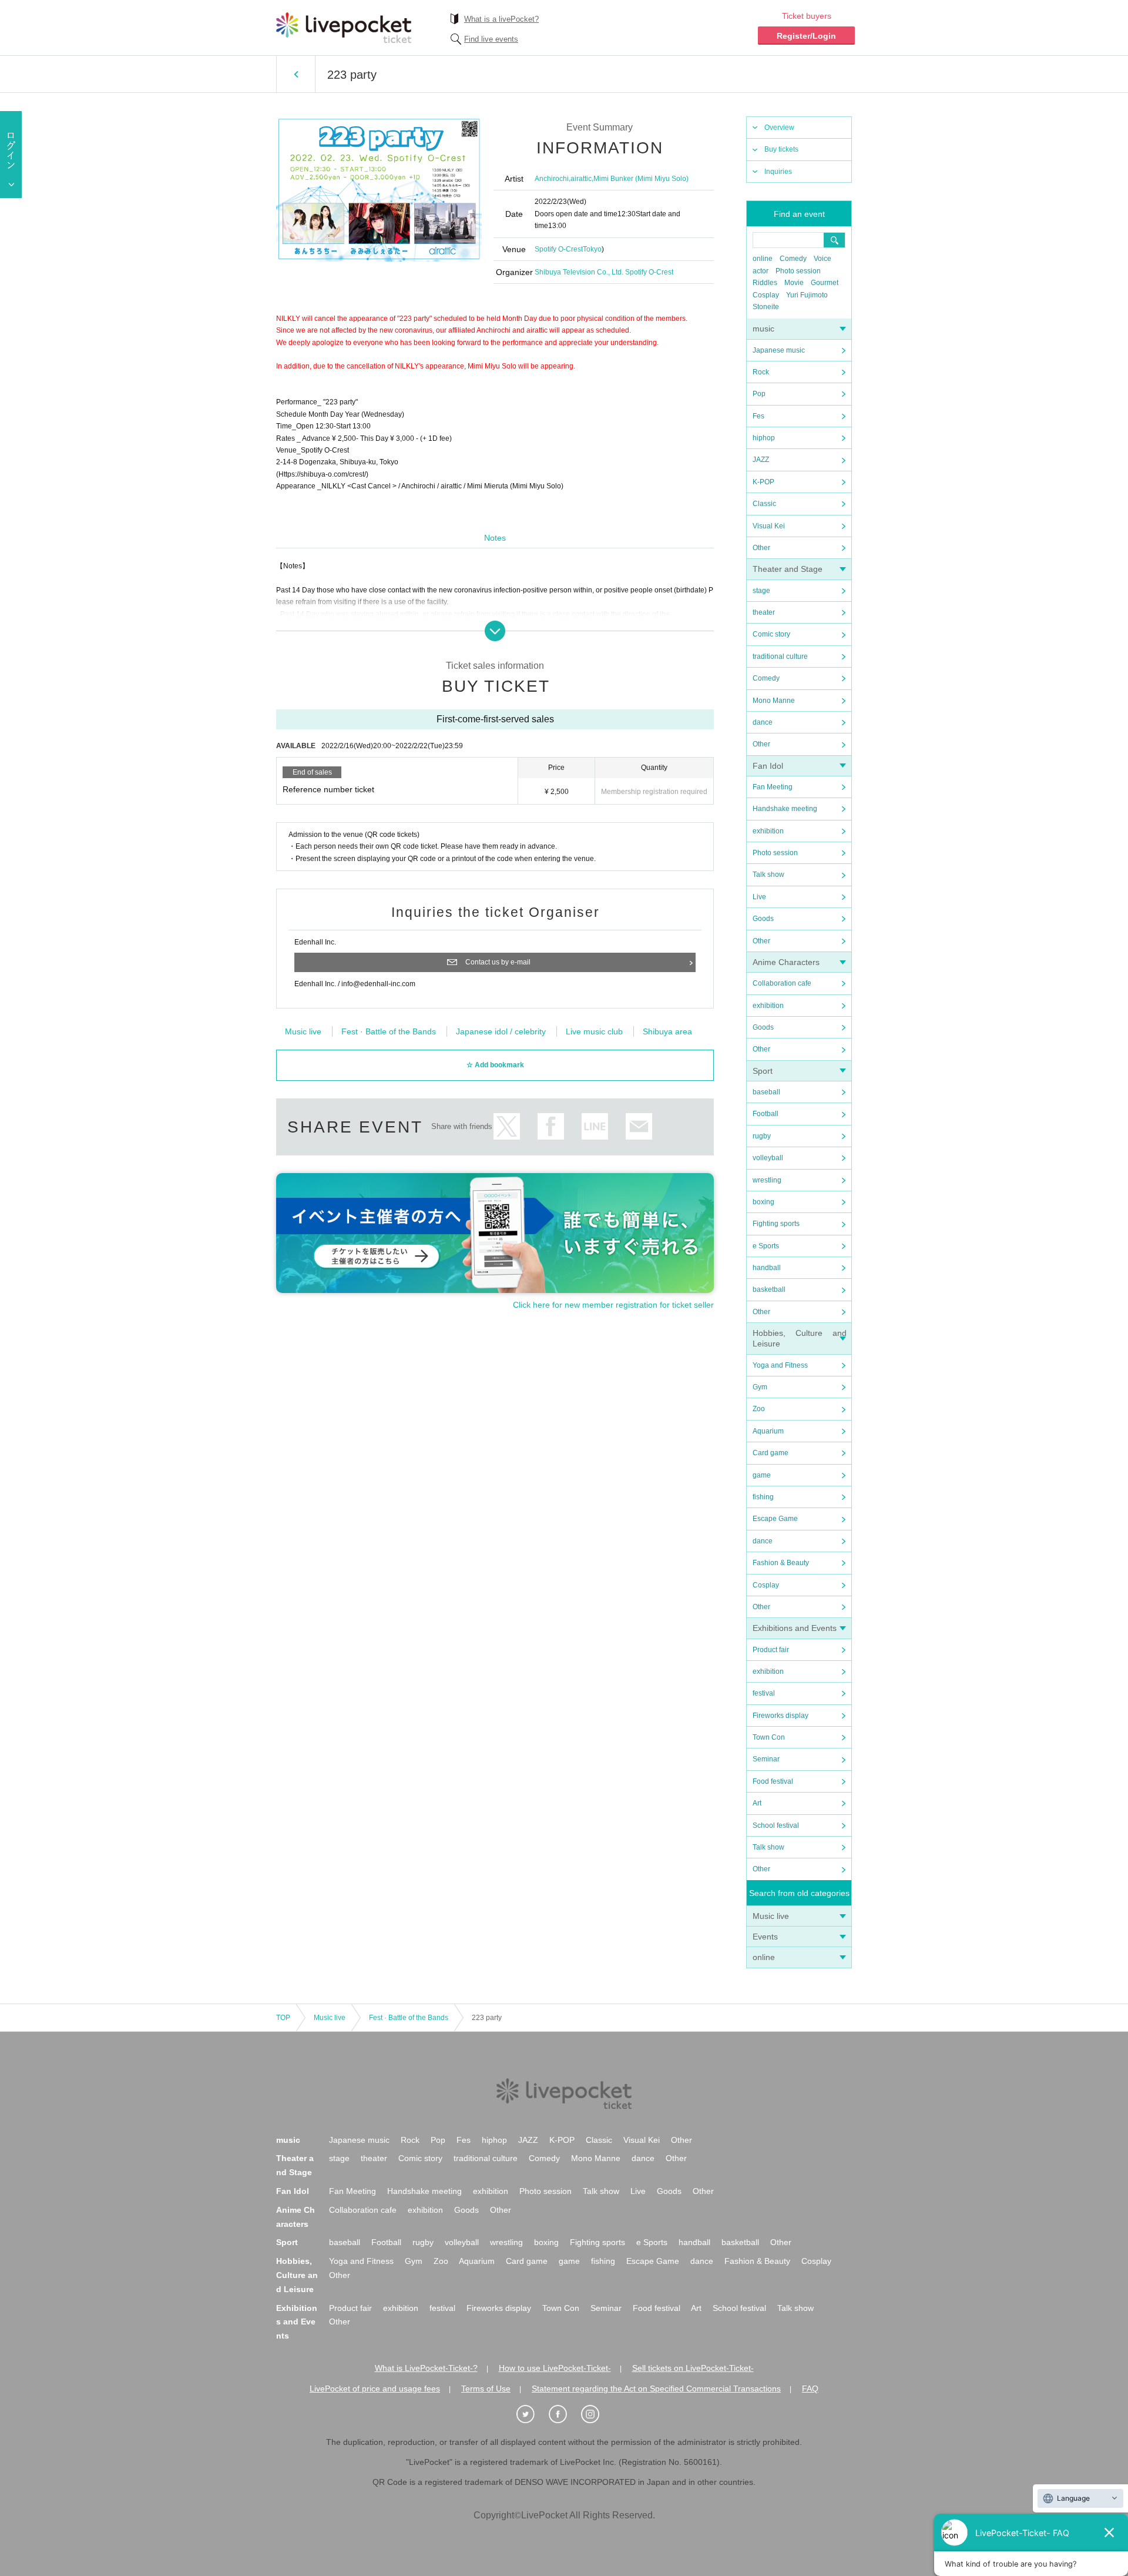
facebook (551, 1126)
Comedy (793, 259)
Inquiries (778, 172)
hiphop (764, 438)
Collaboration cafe (782, 983)
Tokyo (592, 249)
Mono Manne (774, 701)
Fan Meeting (773, 787)
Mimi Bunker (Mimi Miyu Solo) (641, 179)
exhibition (768, 831)
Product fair (771, 1650)
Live (759, 897)
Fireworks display (780, 1716)
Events (765, 1937)
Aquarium (768, 1431)
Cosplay (766, 295)
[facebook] (564, 2414)
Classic (764, 504)
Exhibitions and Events (795, 1628)
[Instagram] (596, 2414)
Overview (779, 128)
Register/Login (806, 36)
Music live (771, 1916)
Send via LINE (595, 1126)
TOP (283, 2018)
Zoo (759, 1409)
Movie (794, 283)
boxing (763, 1202)
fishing (763, 1497)
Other (761, 548)
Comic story (771, 634)
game (762, 1475)
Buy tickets (781, 149)
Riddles (765, 283)
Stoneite (766, 307)
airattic (581, 179)
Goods (763, 919)
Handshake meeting (785, 809)
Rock (761, 372)
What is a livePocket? (501, 19)
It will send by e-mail (639, 1126)
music (763, 329)
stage (761, 591)
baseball (766, 1092)
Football (766, 1114)
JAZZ (761, 460)
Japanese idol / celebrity (501, 1031)
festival (764, 1693)
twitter (507, 1126)
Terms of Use (486, 2389)
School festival (776, 1825)
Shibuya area (667, 1031)
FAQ (810, 2389)
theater (764, 612)
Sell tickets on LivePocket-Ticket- (693, 2368)
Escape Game (775, 1519)
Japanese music (779, 350)
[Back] (296, 74)
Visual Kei (769, 526)
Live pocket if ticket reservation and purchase (344, 28)
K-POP (763, 482)
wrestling (767, 1180)
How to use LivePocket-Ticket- (555, 2368)
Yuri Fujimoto (807, 295)
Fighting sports (776, 1224)
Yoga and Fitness (780, 1365)
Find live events (491, 39)
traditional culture (780, 656)
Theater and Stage (788, 569)
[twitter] (532, 2414)
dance (763, 722)
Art (757, 1803)
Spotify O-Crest (559, 249)
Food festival (773, 1781)
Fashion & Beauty (781, 1563)
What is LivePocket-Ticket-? (426, 2368)
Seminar (766, 1759)
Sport (763, 1071)
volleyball (768, 1158)
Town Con (769, 1737)
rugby (762, 1136)
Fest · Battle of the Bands (389, 1031)
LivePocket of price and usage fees (375, 2389)
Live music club (594, 1031)
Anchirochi (552, 179)
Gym (760, 1387)
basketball (769, 1289)
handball (767, 1268)
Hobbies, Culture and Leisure (297, 2275)
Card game (771, 1453)
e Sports (766, 1246)
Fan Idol (768, 766)
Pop (759, 394)
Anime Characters (786, 962)
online (763, 259)
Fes (758, 416)
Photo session (798, 271)
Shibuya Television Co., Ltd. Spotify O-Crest (604, 272)
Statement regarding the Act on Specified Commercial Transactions (656, 2389)
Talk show (768, 875)
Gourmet (825, 283)
